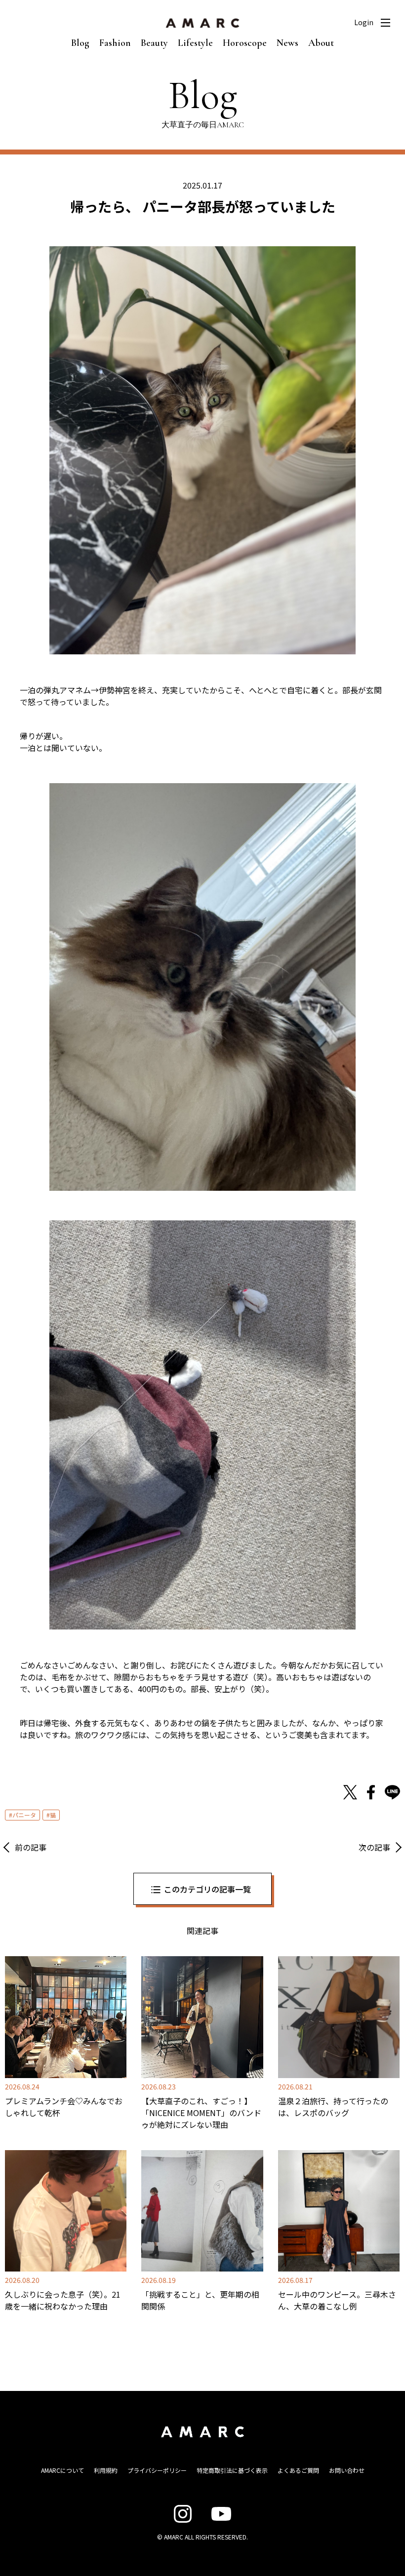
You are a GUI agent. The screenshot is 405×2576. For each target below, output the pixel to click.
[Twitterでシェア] (350, 1792)
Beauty (154, 43)
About (321, 43)
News (287, 43)
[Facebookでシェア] (371, 1792)
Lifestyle (195, 43)
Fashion (115, 43)
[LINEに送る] (392, 1792)
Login (364, 22)
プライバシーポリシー (157, 2470)
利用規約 (106, 2470)
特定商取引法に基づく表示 (232, 2470)
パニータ (24, 1815)
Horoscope (245, 43)
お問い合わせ (347, 2470)
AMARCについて (62, 2470)
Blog (80, 43)
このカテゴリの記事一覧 (207, 1889)
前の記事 (31, 1847)
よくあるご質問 (298, 2470)
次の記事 (374, 1847)
